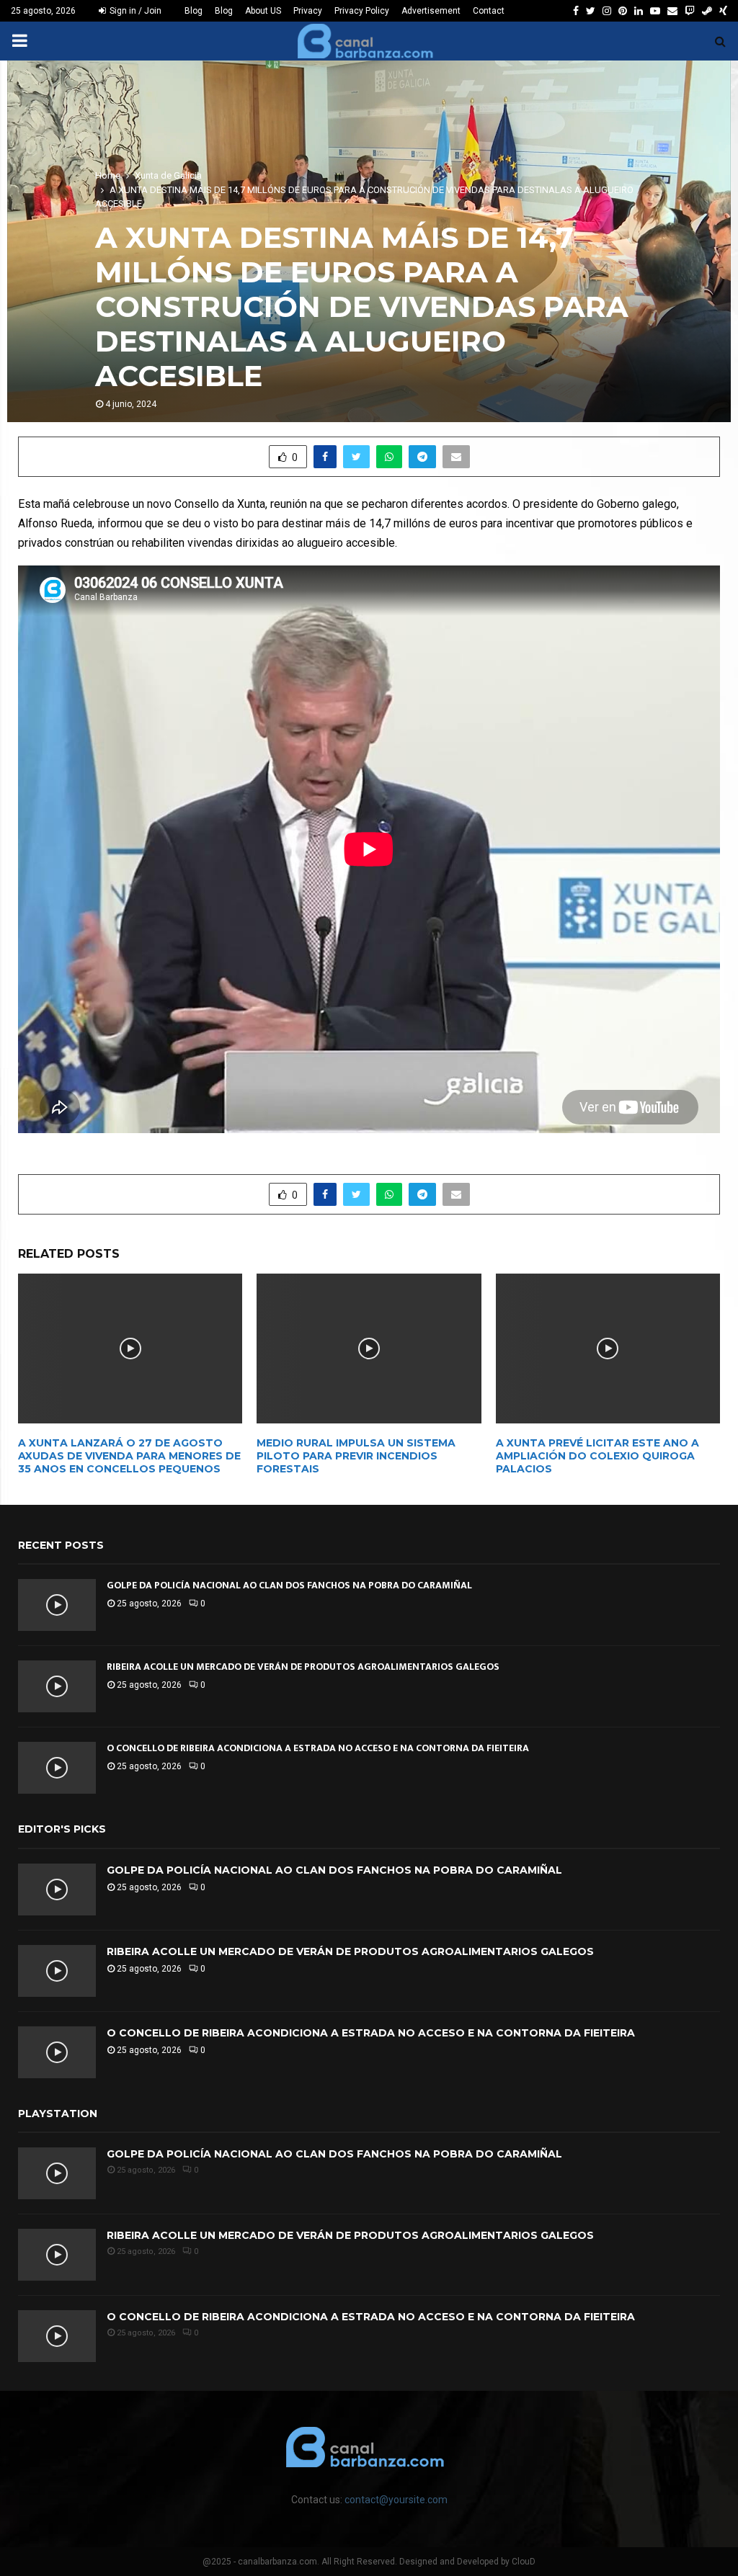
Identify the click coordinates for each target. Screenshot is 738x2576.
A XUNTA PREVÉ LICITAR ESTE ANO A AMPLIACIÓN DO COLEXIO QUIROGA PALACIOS (597, 1456)
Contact (489, 11)
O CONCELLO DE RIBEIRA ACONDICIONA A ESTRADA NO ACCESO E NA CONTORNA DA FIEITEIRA (318, 1748)
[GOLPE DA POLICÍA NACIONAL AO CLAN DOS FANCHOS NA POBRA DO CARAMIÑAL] (57, 1605)
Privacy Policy (362, 11)
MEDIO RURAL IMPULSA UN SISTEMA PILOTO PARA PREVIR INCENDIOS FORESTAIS (356, 1456)
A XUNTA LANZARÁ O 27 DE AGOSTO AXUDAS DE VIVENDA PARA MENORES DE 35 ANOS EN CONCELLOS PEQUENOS (129, 1456)
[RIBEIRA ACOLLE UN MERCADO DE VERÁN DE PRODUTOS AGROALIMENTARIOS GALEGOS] (57, 1686)
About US (263, 11)
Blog (194, 11)
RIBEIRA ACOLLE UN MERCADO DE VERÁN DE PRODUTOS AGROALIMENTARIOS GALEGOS (303, 1667)
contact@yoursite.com (396, 2500)
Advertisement (431, 11)
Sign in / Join (134, 11)
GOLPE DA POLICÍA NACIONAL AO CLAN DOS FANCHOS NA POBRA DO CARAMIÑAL (289, 1585)
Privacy (308, 11)
